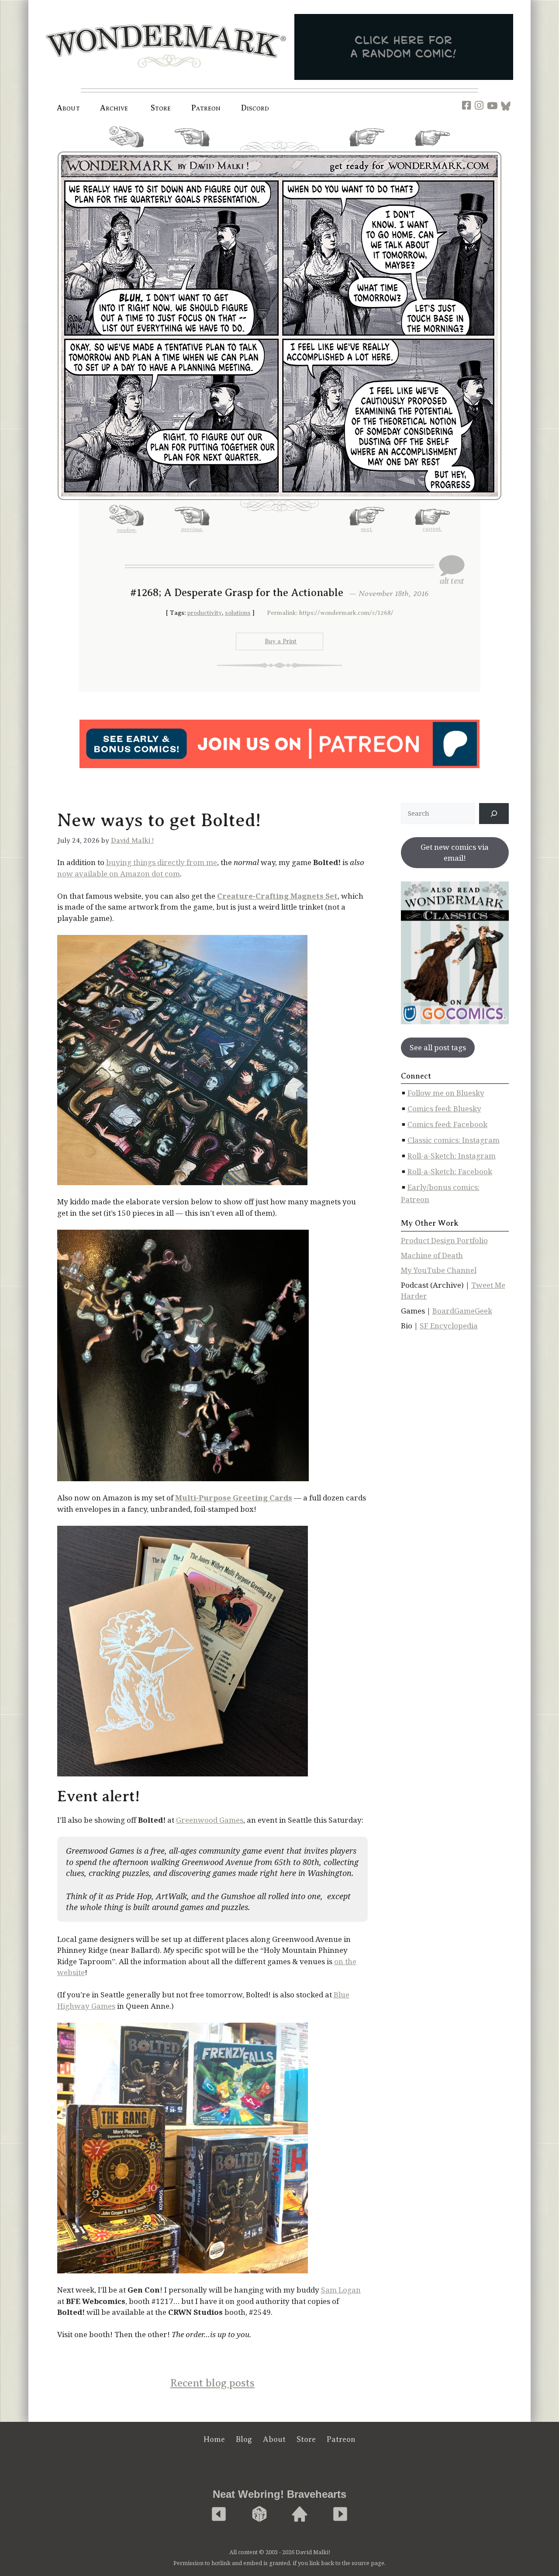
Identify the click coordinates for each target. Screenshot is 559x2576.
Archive (114, 108)
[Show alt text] (452, 570)
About (68, 108)
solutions (238, 613)
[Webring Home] (300, 2515)
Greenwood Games (210, 1820)
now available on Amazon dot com (119, 874)
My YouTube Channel (439, 1270)
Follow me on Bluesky (446, 1093)
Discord (255, 108)
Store (306, 2439)
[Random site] (259, 2515)
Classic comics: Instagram (454, 1140)
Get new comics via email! (455, 853)
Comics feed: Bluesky (444, 1109)
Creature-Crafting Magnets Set (277, 896)
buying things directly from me (162, 862)
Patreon (206, 108)
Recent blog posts (212, 2383)
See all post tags (438, 1047)
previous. (192, 150)
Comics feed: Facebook (447, 1124)
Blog (244, 2439)
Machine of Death (432, 1255)
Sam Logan (341, 2290)
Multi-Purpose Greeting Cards (234, 1498)
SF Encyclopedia (449, 1326)
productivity (205, 613)
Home (214, 2439)
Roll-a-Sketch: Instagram (452, 1156)
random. (127, 151)
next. (367, 150)
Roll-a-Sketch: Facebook (450, 1171)
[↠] (494, 814)
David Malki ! (132, 841)
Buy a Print (281, 641)
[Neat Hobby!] (219, 2515)
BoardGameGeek (462, 1311)
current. (432, 149)
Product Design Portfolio (444, 1240)
